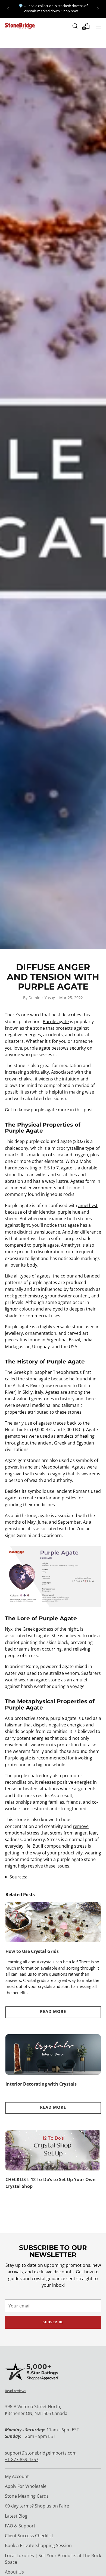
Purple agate (56, 1022)
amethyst (88, 1205)
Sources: (18, 1877)
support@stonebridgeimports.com (41, 2453)
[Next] (98, 9)
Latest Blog (16, 2516)
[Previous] (8, 9)
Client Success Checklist (29, 2536)
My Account (17, 2476)
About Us (14, 2572)
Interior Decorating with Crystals (41, 2084)
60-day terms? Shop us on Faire (37, 2506)
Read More (53, 2011)
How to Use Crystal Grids (32, 1951)
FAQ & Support (20, 2526)
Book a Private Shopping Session (38, 2545)
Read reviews (15, 2391)
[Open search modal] (75, 26)
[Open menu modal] (98, 26)
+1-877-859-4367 (22, 2459)
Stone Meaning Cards (27, 2496)
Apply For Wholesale (26, 2486)
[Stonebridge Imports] (20, 26)
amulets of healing (76, 1436)
